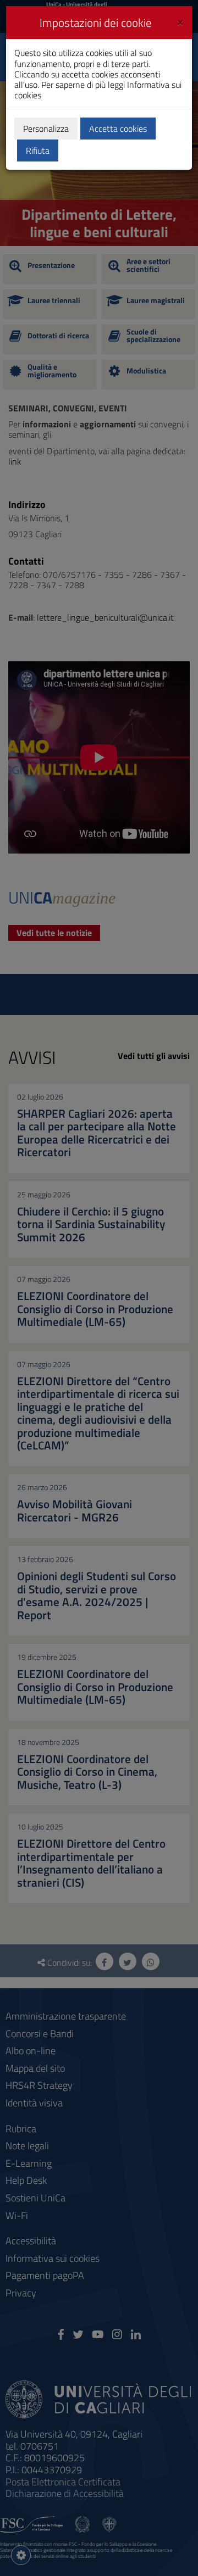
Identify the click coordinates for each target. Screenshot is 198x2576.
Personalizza (46, 129)
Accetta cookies (118, 129)
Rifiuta (38, 150)
